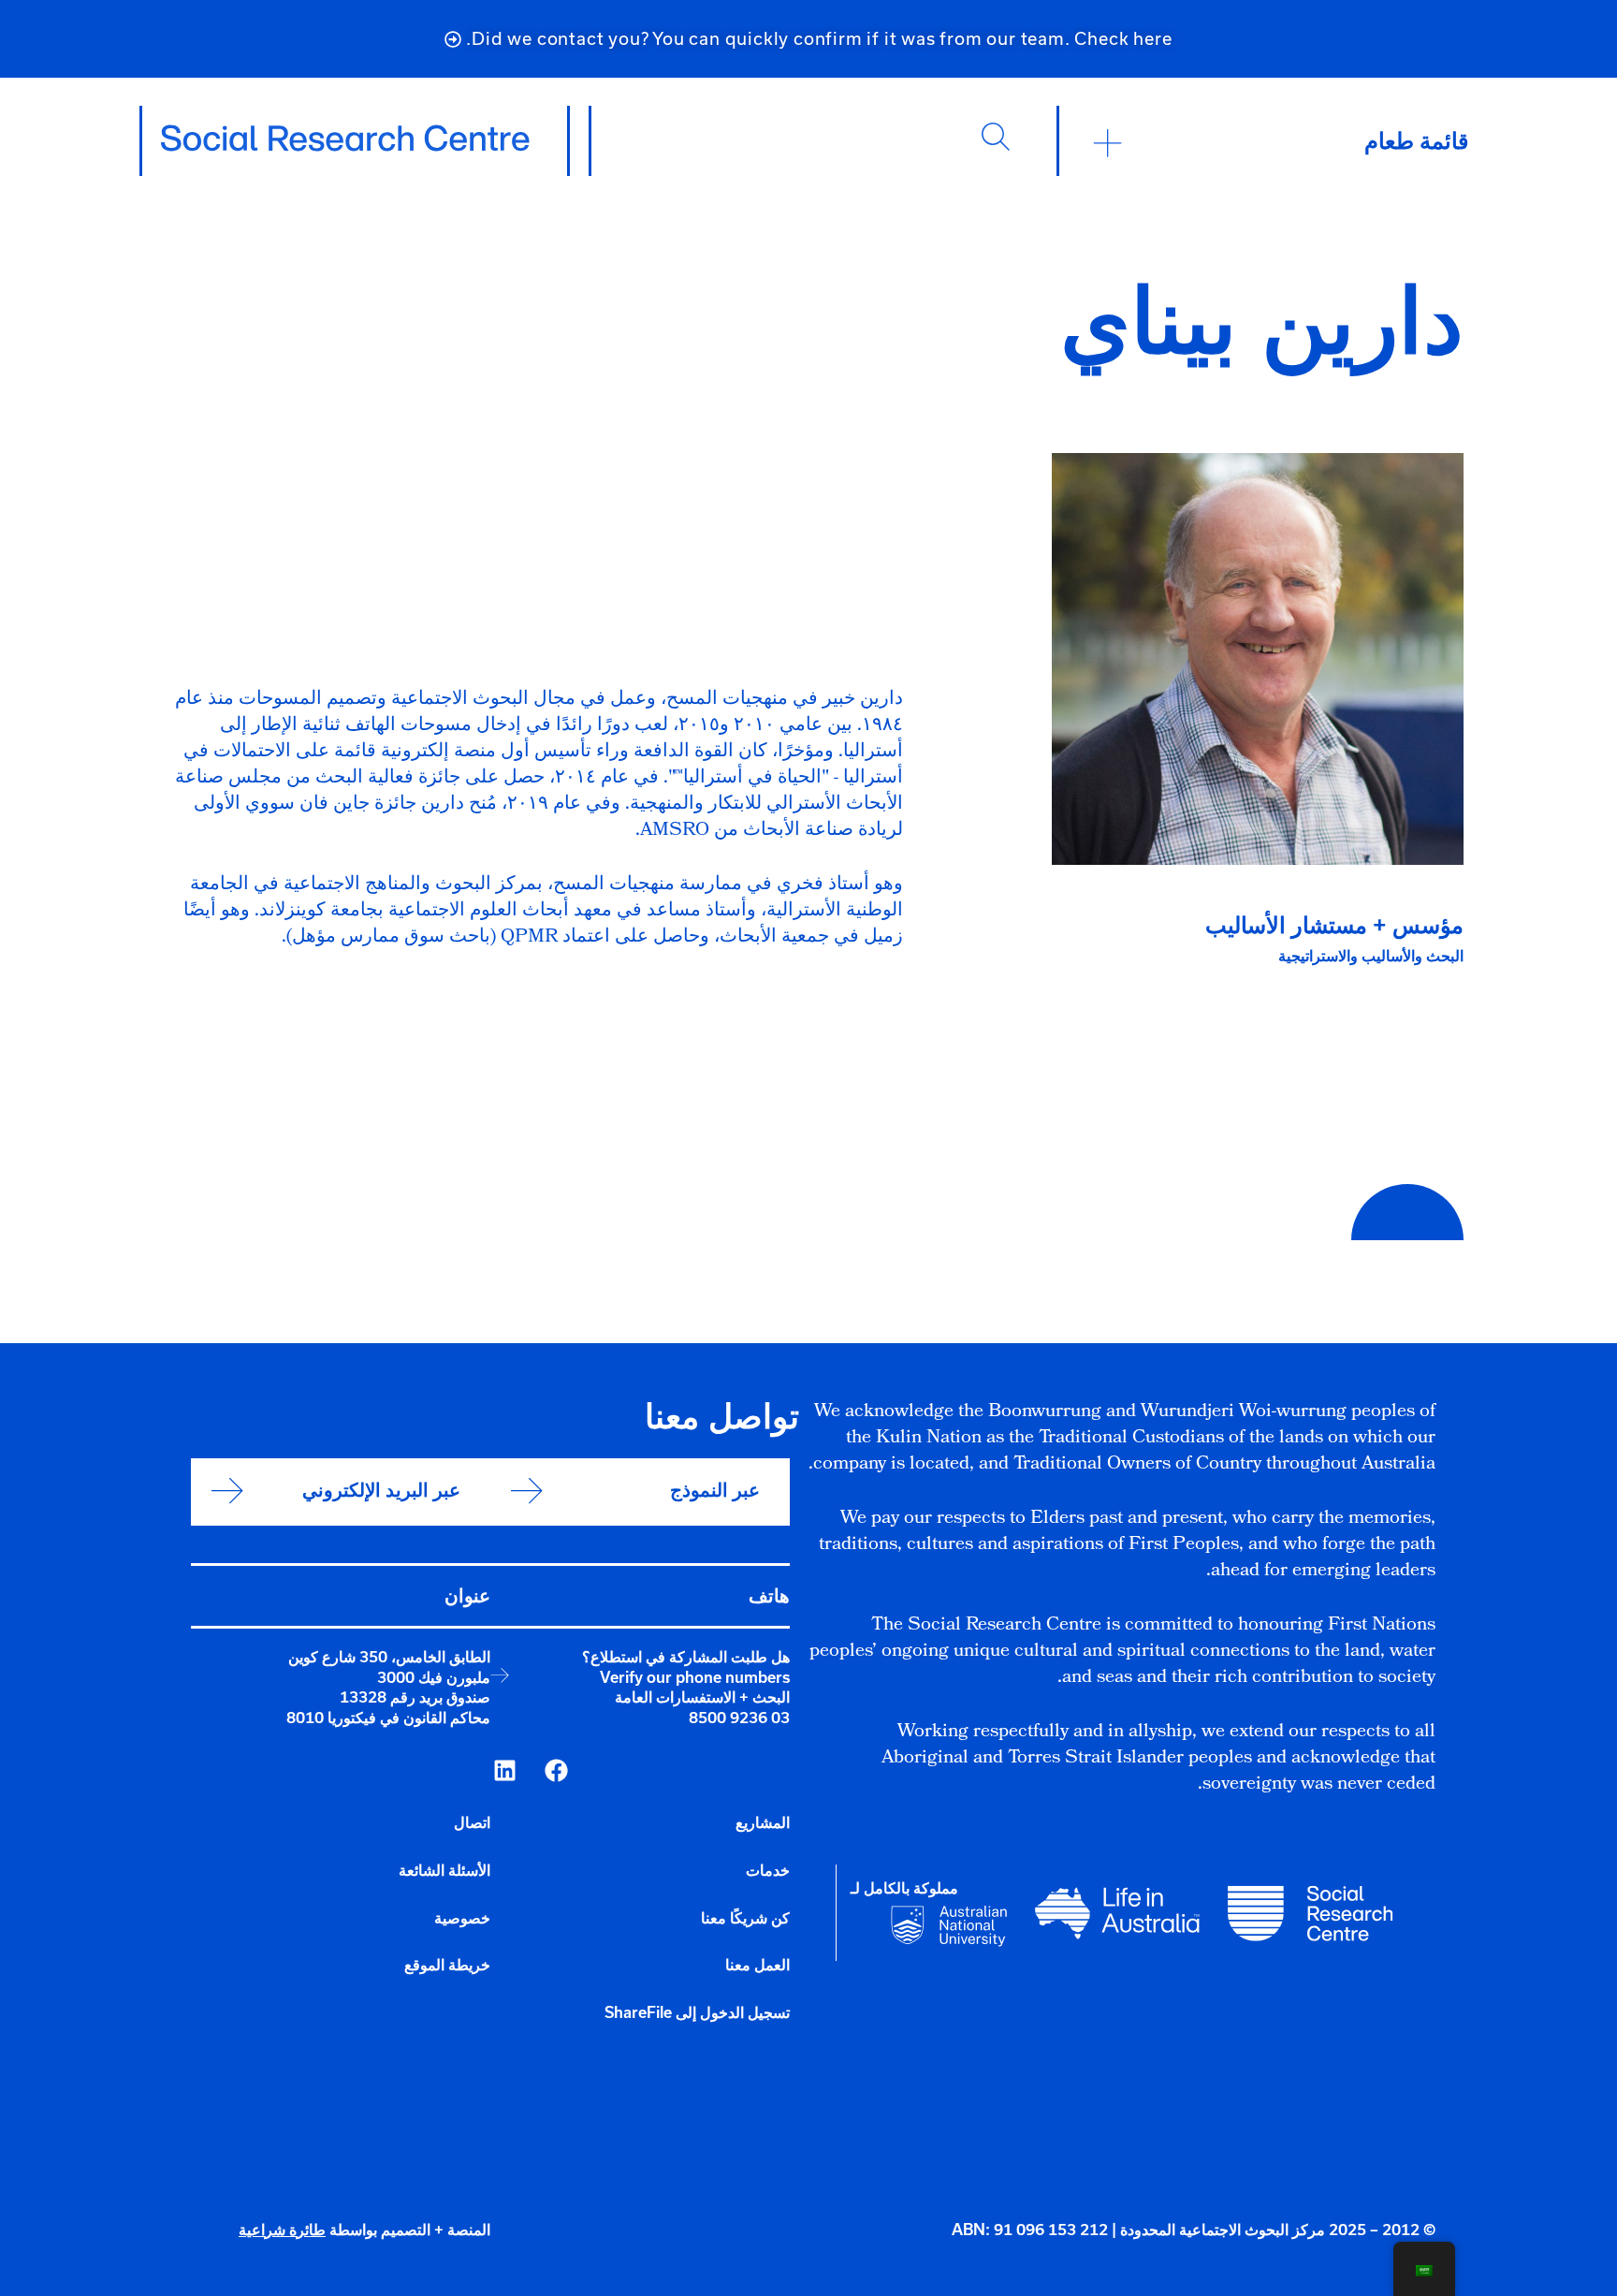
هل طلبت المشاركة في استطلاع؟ (686, 1657)
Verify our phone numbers (695, 1677)
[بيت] (345, 139)
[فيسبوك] (556, 1771)
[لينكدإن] (504, 1771)
